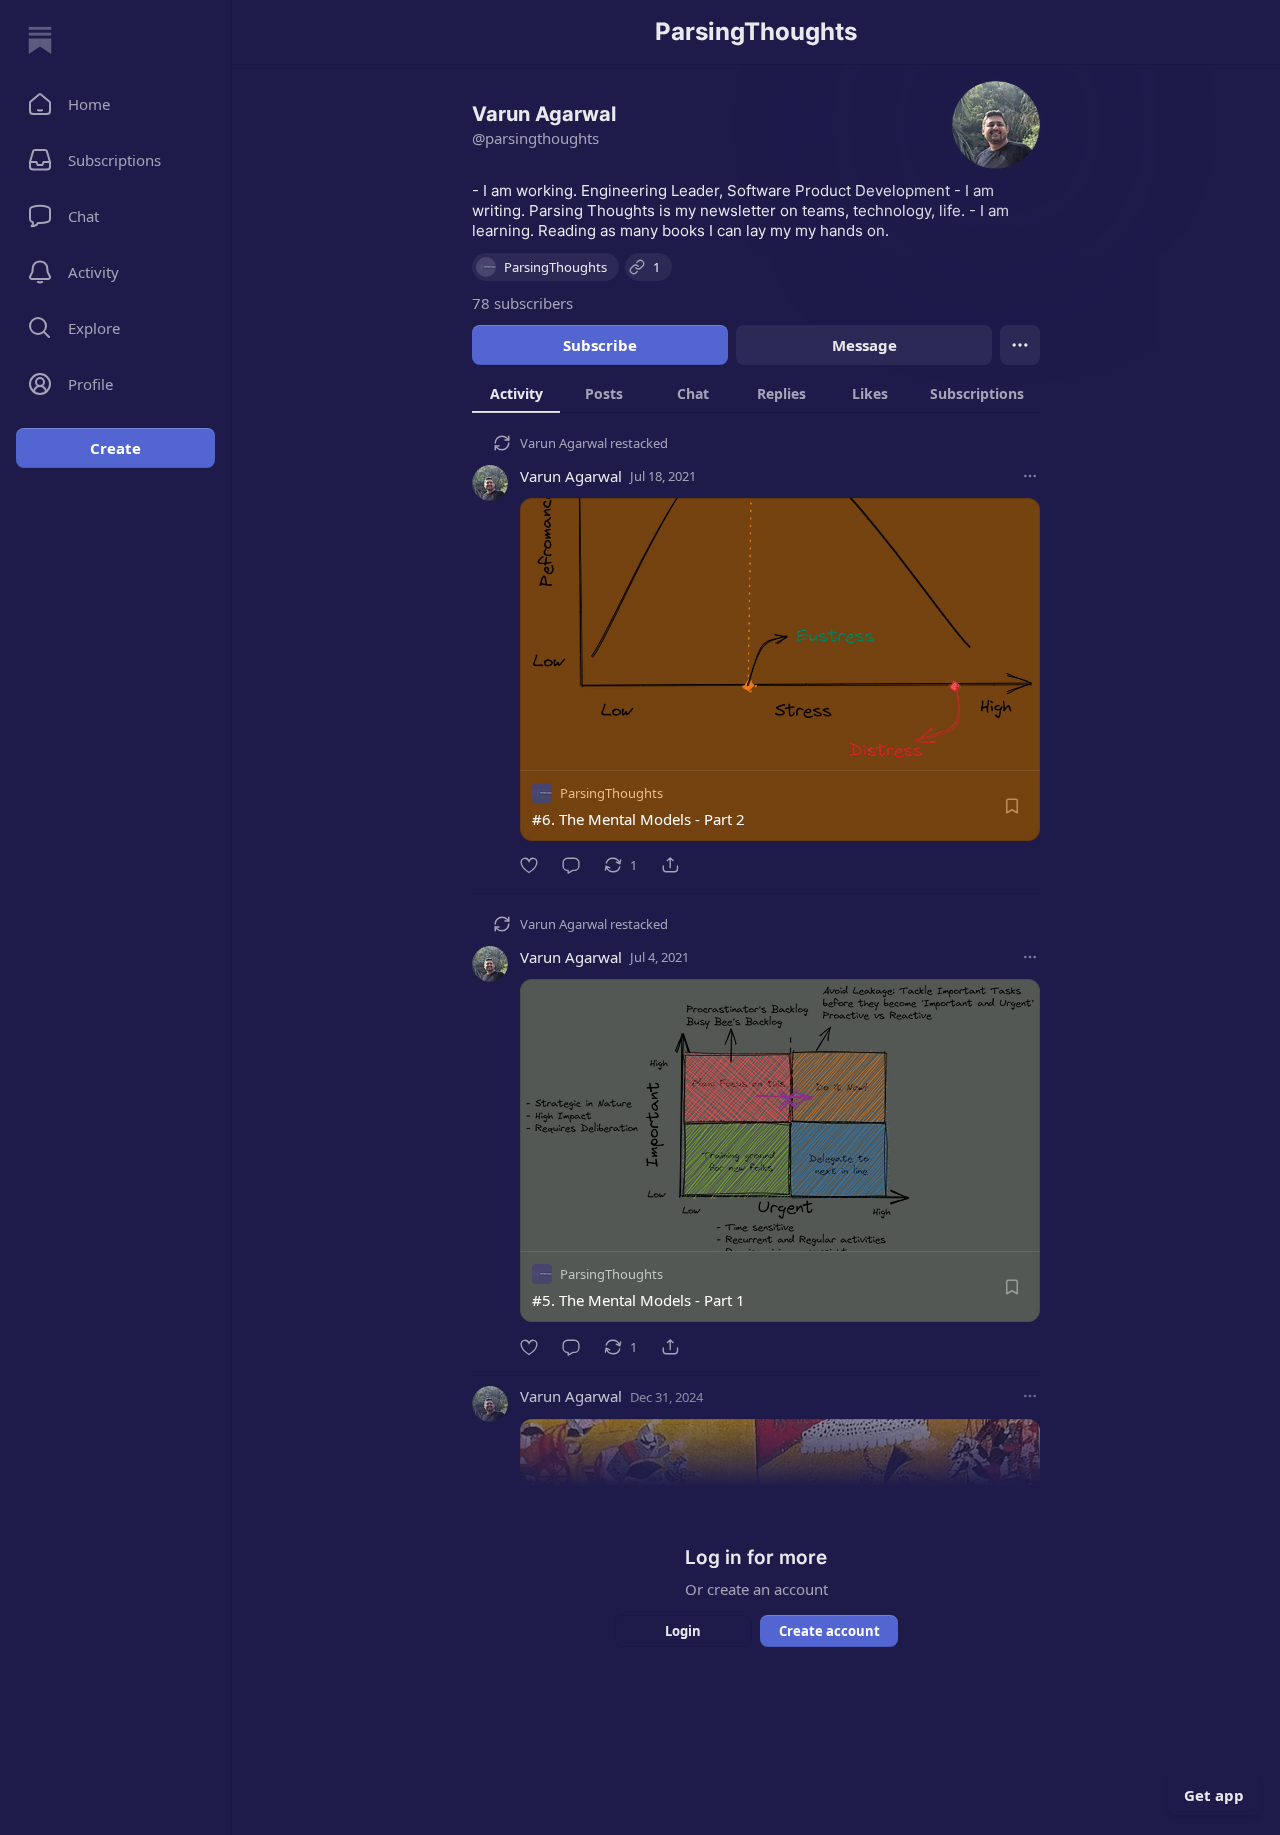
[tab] (516, 393)
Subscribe (600, 345)
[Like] (529, 865)
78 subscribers (522, 303)
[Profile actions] (1020, 345)
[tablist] (756, 393)
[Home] (40, 40)
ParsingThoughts (611, 793)
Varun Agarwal (563, 443)
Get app (1214, 1795)
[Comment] (571, 865)
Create (115, 448)
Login (683, 1631)
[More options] (1030, 476)
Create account (829, 1631)
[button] (115, 104)
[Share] (670, 865)
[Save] (1012, 806)
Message (864, 345)
